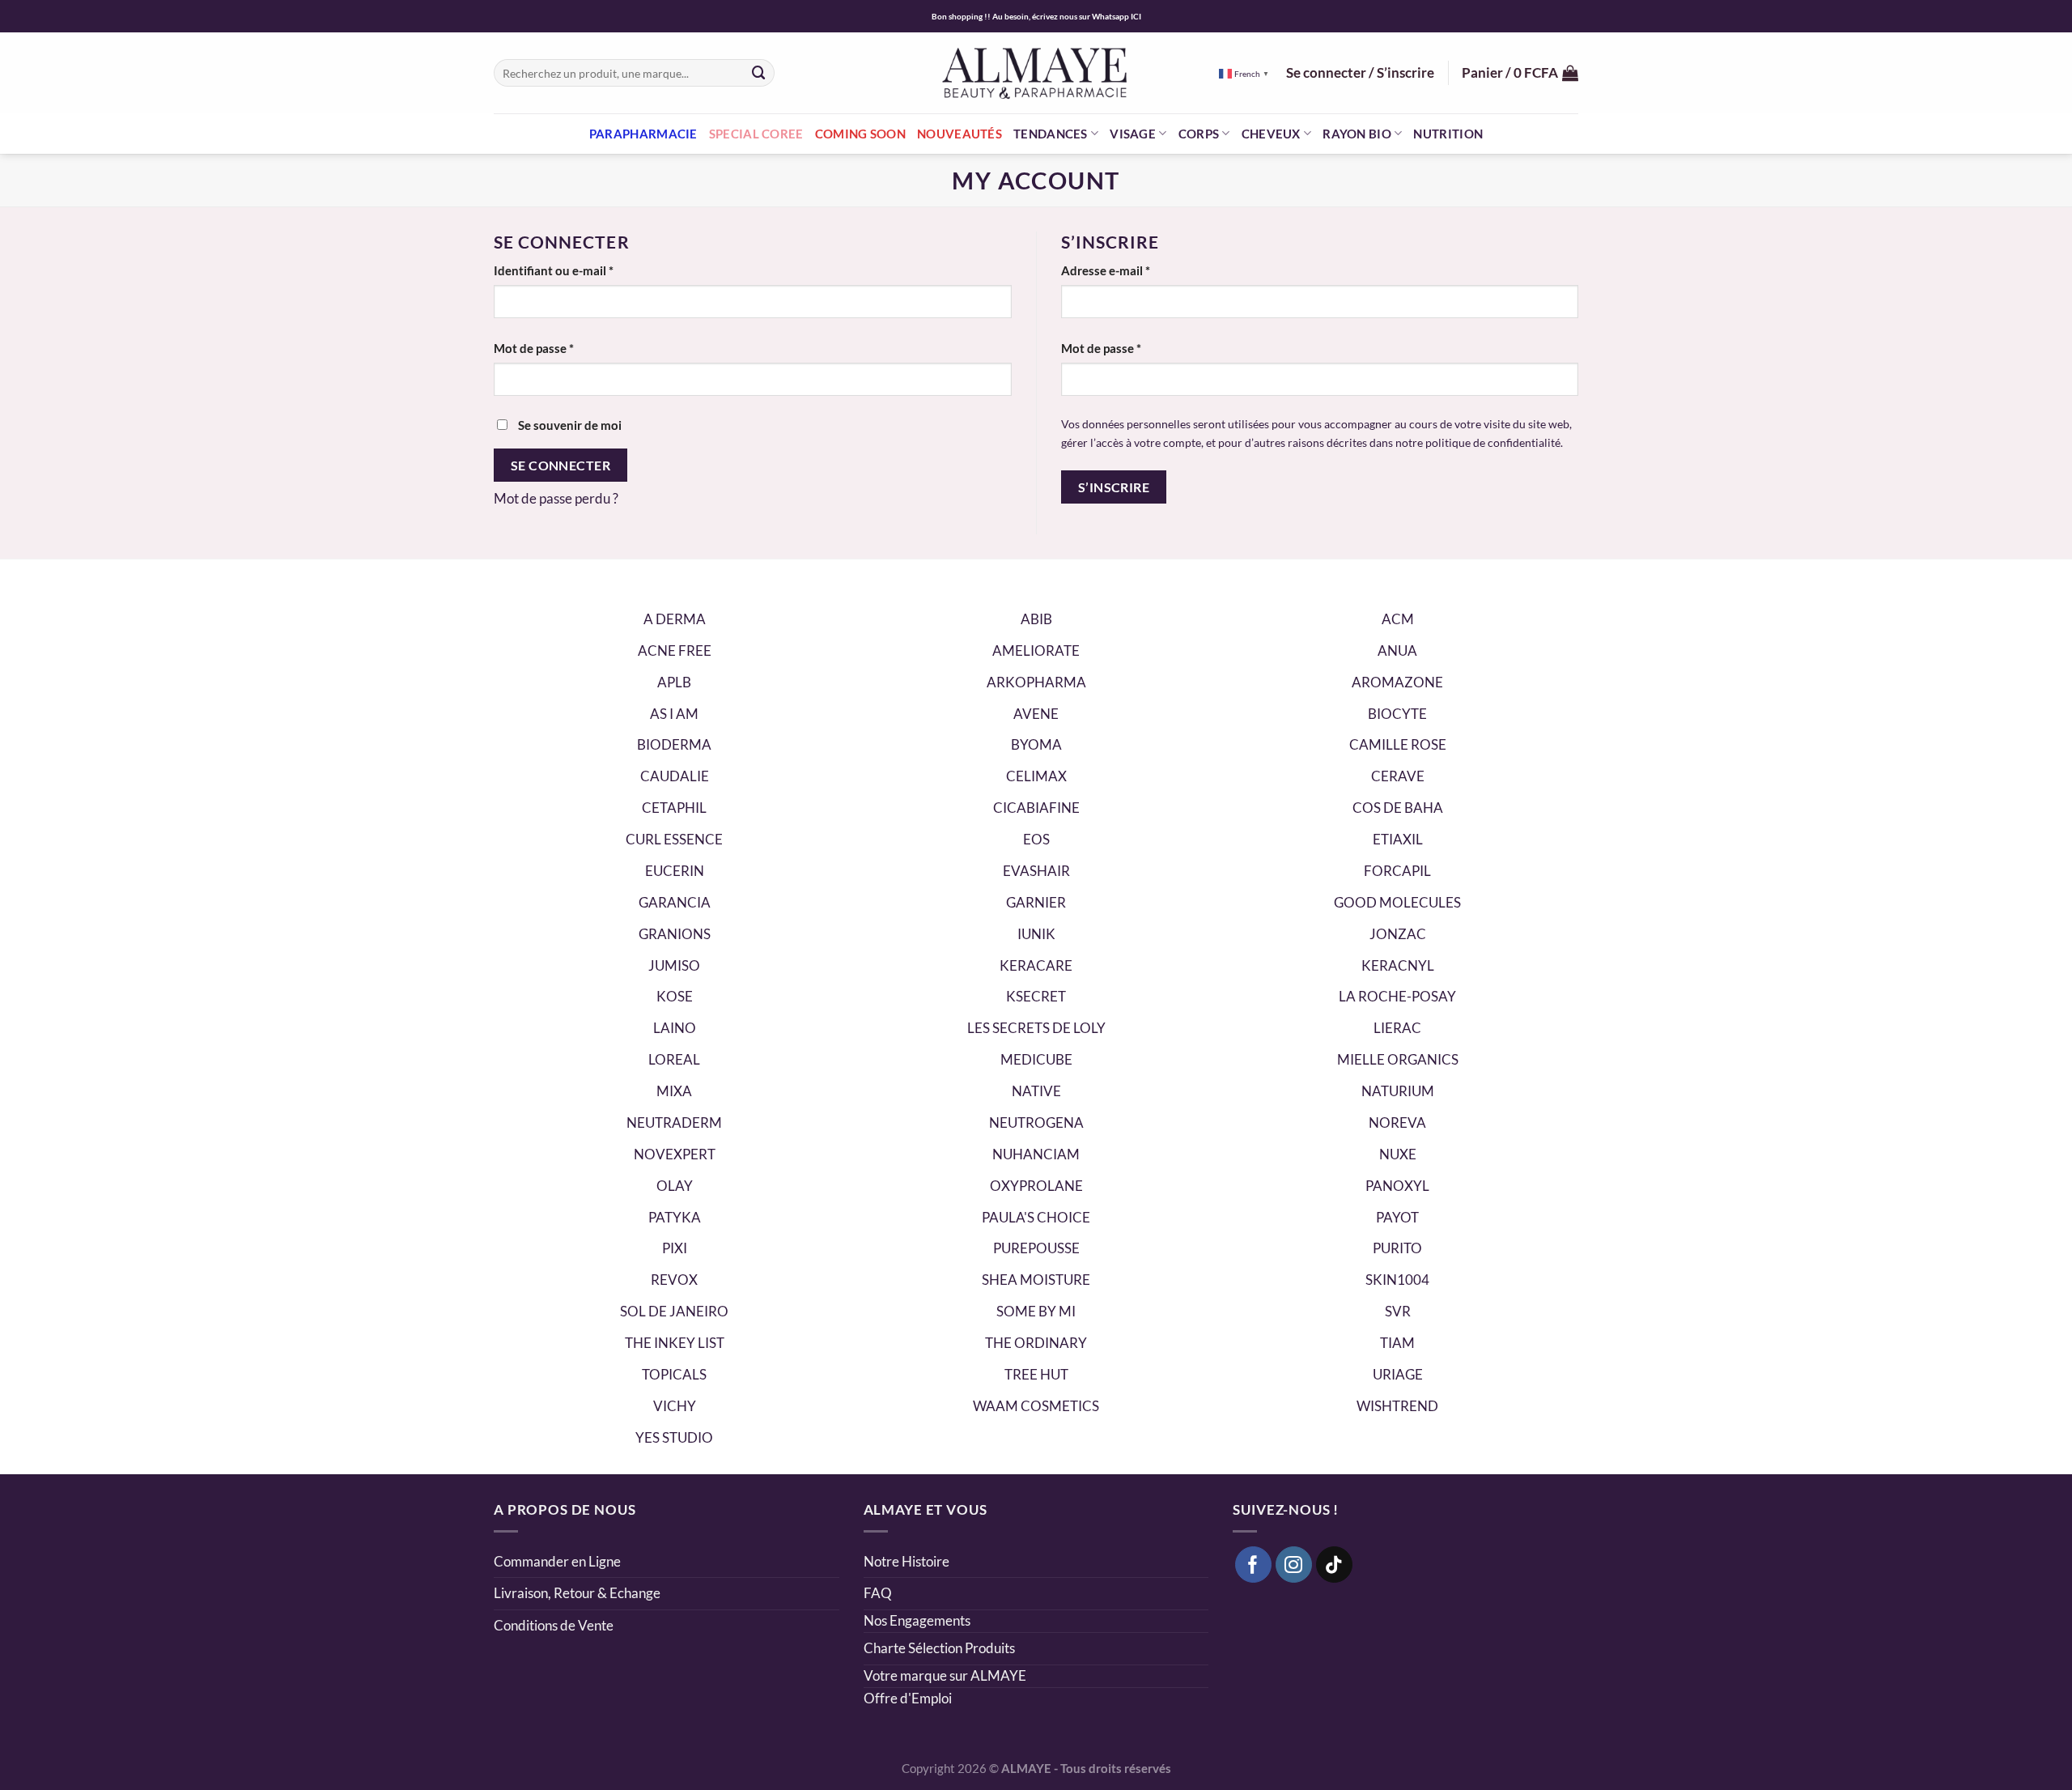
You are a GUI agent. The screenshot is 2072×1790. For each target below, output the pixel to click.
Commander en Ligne (557, 1561)
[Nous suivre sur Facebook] (1254, 1565)
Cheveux (1271, 134)
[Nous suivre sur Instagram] (1294, 1565)
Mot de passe (565, 348)
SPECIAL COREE (756, 134)
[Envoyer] (759, 72)
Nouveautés (960, 134)
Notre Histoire (906, 1561)
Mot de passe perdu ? (556, 498)
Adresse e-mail (1137, 270)
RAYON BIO (1357, 134)
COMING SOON (860, 134)
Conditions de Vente (554, 1625)
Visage (1133, 134)
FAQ (878, 1593)
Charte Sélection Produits (939, 1648)
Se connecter (561, 465)
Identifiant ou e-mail (585, 270)
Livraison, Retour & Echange (578, 1593)
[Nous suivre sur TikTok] (1335, 1565)
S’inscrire (1114, 487)
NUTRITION (1448, 134)
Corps (1199, 134)
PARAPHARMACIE (643, 134)
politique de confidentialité (1493, 442)
